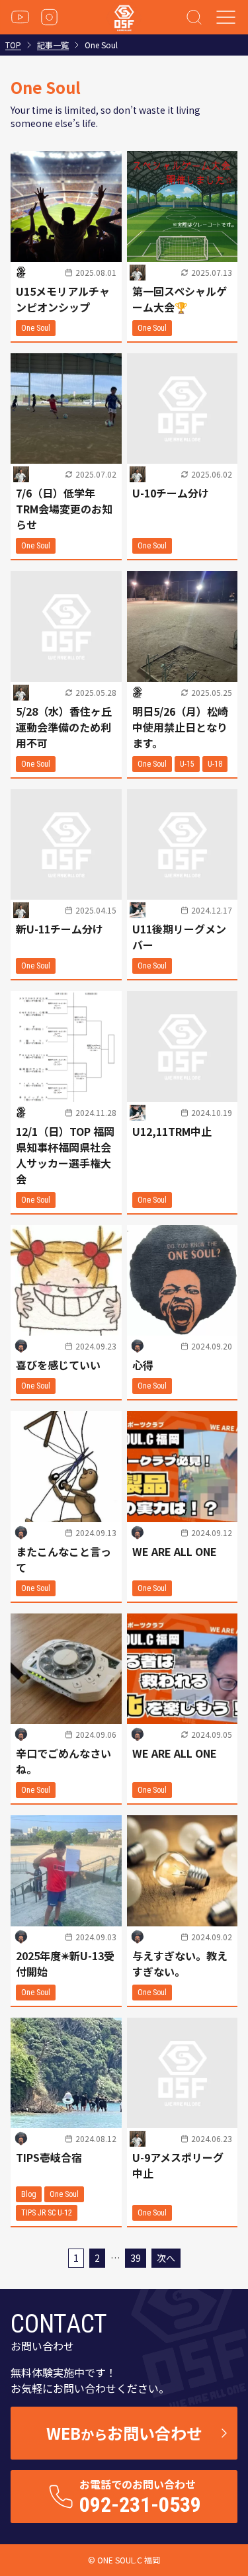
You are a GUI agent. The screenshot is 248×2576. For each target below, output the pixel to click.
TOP (13, 45)
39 (136, 2258)
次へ (166, 2258)
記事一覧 (53, 45)
